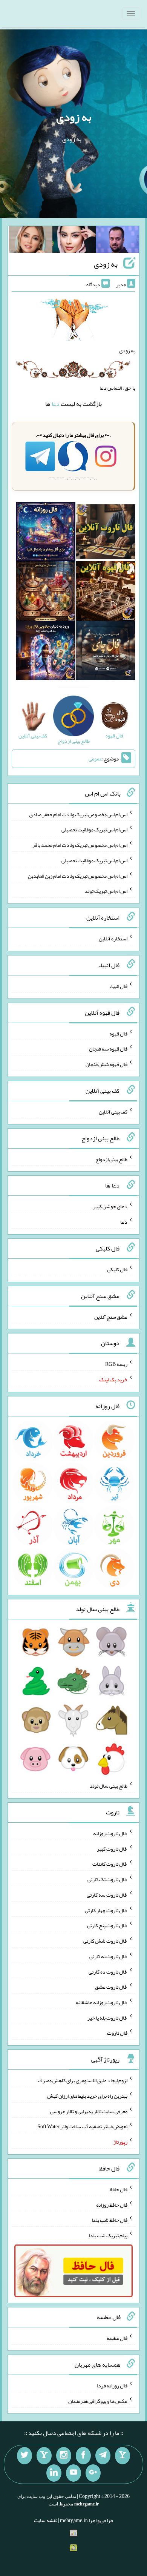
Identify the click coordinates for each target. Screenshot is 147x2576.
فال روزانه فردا (112, 2386)
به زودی (74, 117)
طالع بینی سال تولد (109, 1786)
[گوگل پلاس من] (93, 2473)
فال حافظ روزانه (112, 2204)
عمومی (95, 759)
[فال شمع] (45, 593)
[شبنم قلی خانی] (31, 241)
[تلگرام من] (103, 2456)
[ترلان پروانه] (74, 241)
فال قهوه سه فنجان (108, 1049)
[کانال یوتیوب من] (73, 2473)
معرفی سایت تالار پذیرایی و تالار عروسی (89, 2111)
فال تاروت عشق (111, 1987)
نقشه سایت (46, 2520)
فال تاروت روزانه (110, 1833)
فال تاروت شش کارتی (105, 1941)
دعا (56, 404)
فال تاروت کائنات (110, 1864)
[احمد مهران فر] (117, 241)
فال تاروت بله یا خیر (107, 2017)
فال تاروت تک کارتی (107, 1879)
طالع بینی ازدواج (111, 1159)
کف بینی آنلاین (113, 1112)
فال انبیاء (118, 986)
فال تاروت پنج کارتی (107, 1925)
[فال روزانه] (45, 533)
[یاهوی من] (122, 2456)
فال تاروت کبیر (112, 1848)
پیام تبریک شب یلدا (108, 2235)
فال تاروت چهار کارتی (106, 1910)
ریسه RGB (116, 1364)
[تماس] (44, 2456)
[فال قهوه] (106, 593)
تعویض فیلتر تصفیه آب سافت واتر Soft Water (82, 2126)
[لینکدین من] (54, 2473)
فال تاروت (117, 2033)
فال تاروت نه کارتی (108, 1956)
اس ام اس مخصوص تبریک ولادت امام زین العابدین (78, 876)
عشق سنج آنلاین (111, 1316)
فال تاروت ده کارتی (108, 1971)
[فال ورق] (45, 652)
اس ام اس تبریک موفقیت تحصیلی (94, 829)
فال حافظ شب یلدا (109, 2220)
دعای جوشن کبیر (110, 1206)
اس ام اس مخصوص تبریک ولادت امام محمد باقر (80, 845)
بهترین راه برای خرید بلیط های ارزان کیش (87, 2096)
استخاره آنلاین (113, 939)
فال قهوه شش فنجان (106, 1064)
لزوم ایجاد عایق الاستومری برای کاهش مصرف (83, 2080)
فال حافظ (118, 2189)
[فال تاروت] (106, 533)
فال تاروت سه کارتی (107, 1895)
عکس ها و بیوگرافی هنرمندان (98, 2401)
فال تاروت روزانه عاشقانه (102, 2002)
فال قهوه (119, 1033)
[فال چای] (106, 652)
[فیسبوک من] (83, 2456)
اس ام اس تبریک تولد (106, 891)
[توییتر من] (24, 2456)
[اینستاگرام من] (64, 2456)
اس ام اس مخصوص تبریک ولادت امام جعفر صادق (78, 814)
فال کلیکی (117, 1269)
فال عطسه (117, 2338)
